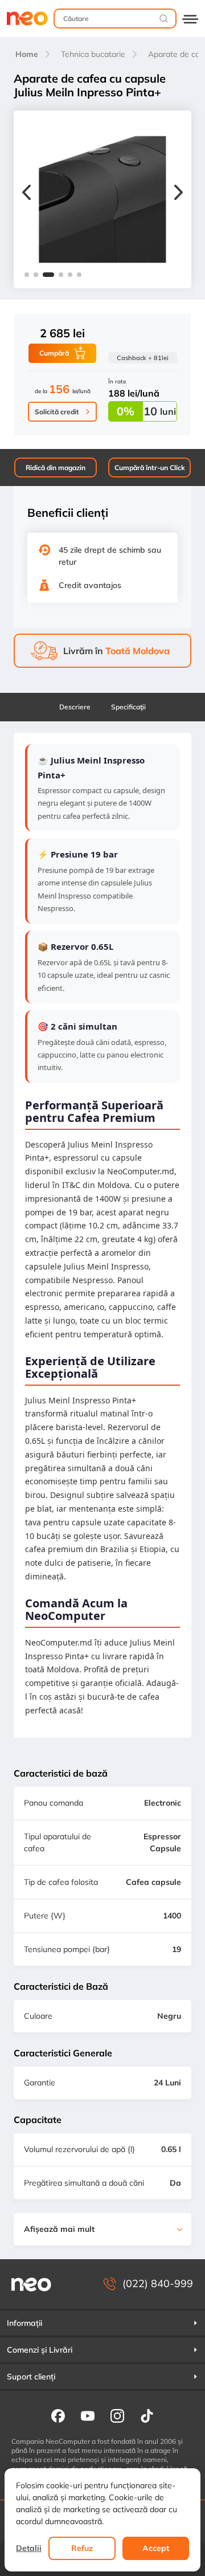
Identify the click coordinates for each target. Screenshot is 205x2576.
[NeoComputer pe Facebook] (58, 2415)
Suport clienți (31, 2377)
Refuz (82, 2548)
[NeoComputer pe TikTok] (147, 2415)
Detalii (29, 2548)
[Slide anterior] (26, 194)
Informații (24, 2323)
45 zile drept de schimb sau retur (110, 556)
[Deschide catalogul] (190, 19)
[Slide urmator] (179, 194)
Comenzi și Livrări (40, 2350)
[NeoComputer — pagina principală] (31, 2284)
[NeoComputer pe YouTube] (88, 2415)
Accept (156, 2548)
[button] (27, 275)
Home (27, 54)
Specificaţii (128, 707)
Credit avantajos (90, 585)
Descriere (75, 707)
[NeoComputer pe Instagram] (117, 2415)
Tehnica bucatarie (93, 54)
